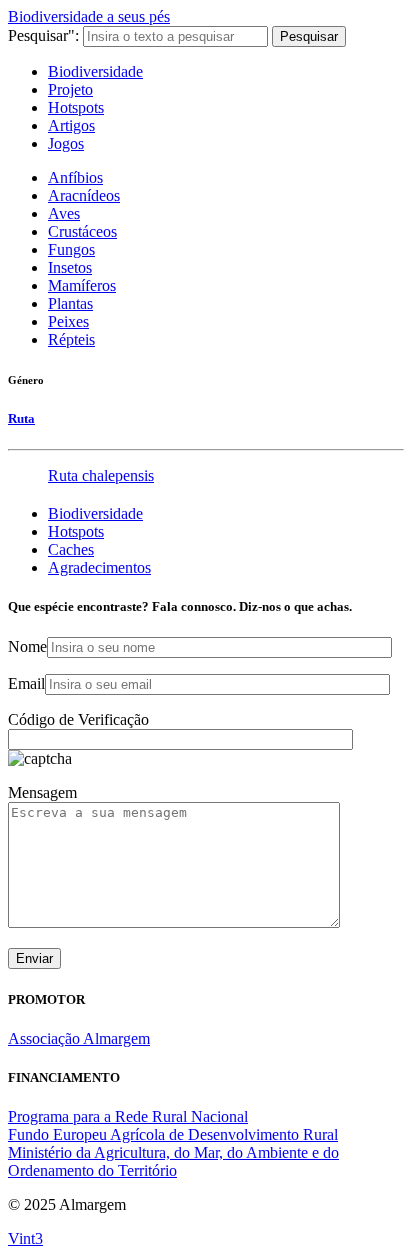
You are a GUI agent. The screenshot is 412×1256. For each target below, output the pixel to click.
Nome (27, 646)
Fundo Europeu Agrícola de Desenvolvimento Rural (173, 1134)
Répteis (71, 339)
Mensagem (42, 792)
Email (26, 683)
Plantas (70, 303)
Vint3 (25, 1238)
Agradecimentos (99, 567)
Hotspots (76, 107)
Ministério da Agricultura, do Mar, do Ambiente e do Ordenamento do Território (173, 1161)
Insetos (70, 267)
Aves (64, 213)
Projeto (70, 89)
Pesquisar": (43, 35)
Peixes (68, 321)
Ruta (21, 418)
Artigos (71, 125)
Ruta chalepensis (101, 475)
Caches (71, 549)
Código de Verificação (78, 719)
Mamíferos (82, 285)
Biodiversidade (95, 71)
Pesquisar (309, 36)
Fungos (71, 249)
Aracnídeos (84, 195)
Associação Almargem (79, 1038)
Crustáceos (82, 231)
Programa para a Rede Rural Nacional (128, 1116)
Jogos (66, 143)
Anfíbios (75, 177)
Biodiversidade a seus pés (89, 16)
